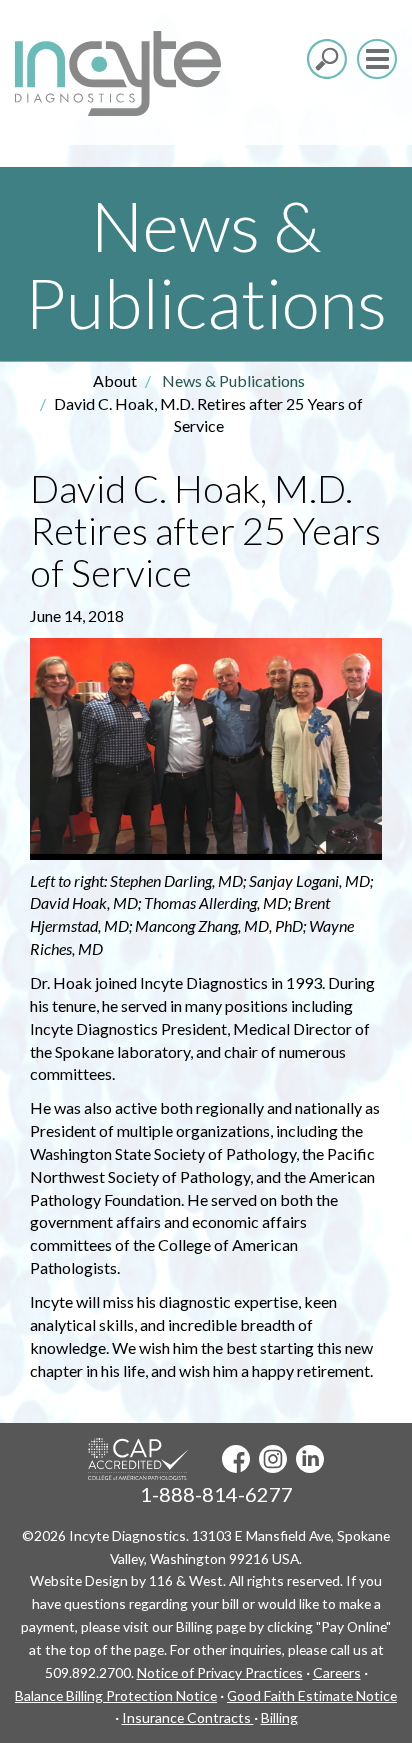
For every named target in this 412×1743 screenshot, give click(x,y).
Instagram (273, 1459)
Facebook (236, 1459)
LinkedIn (310, 1459)
